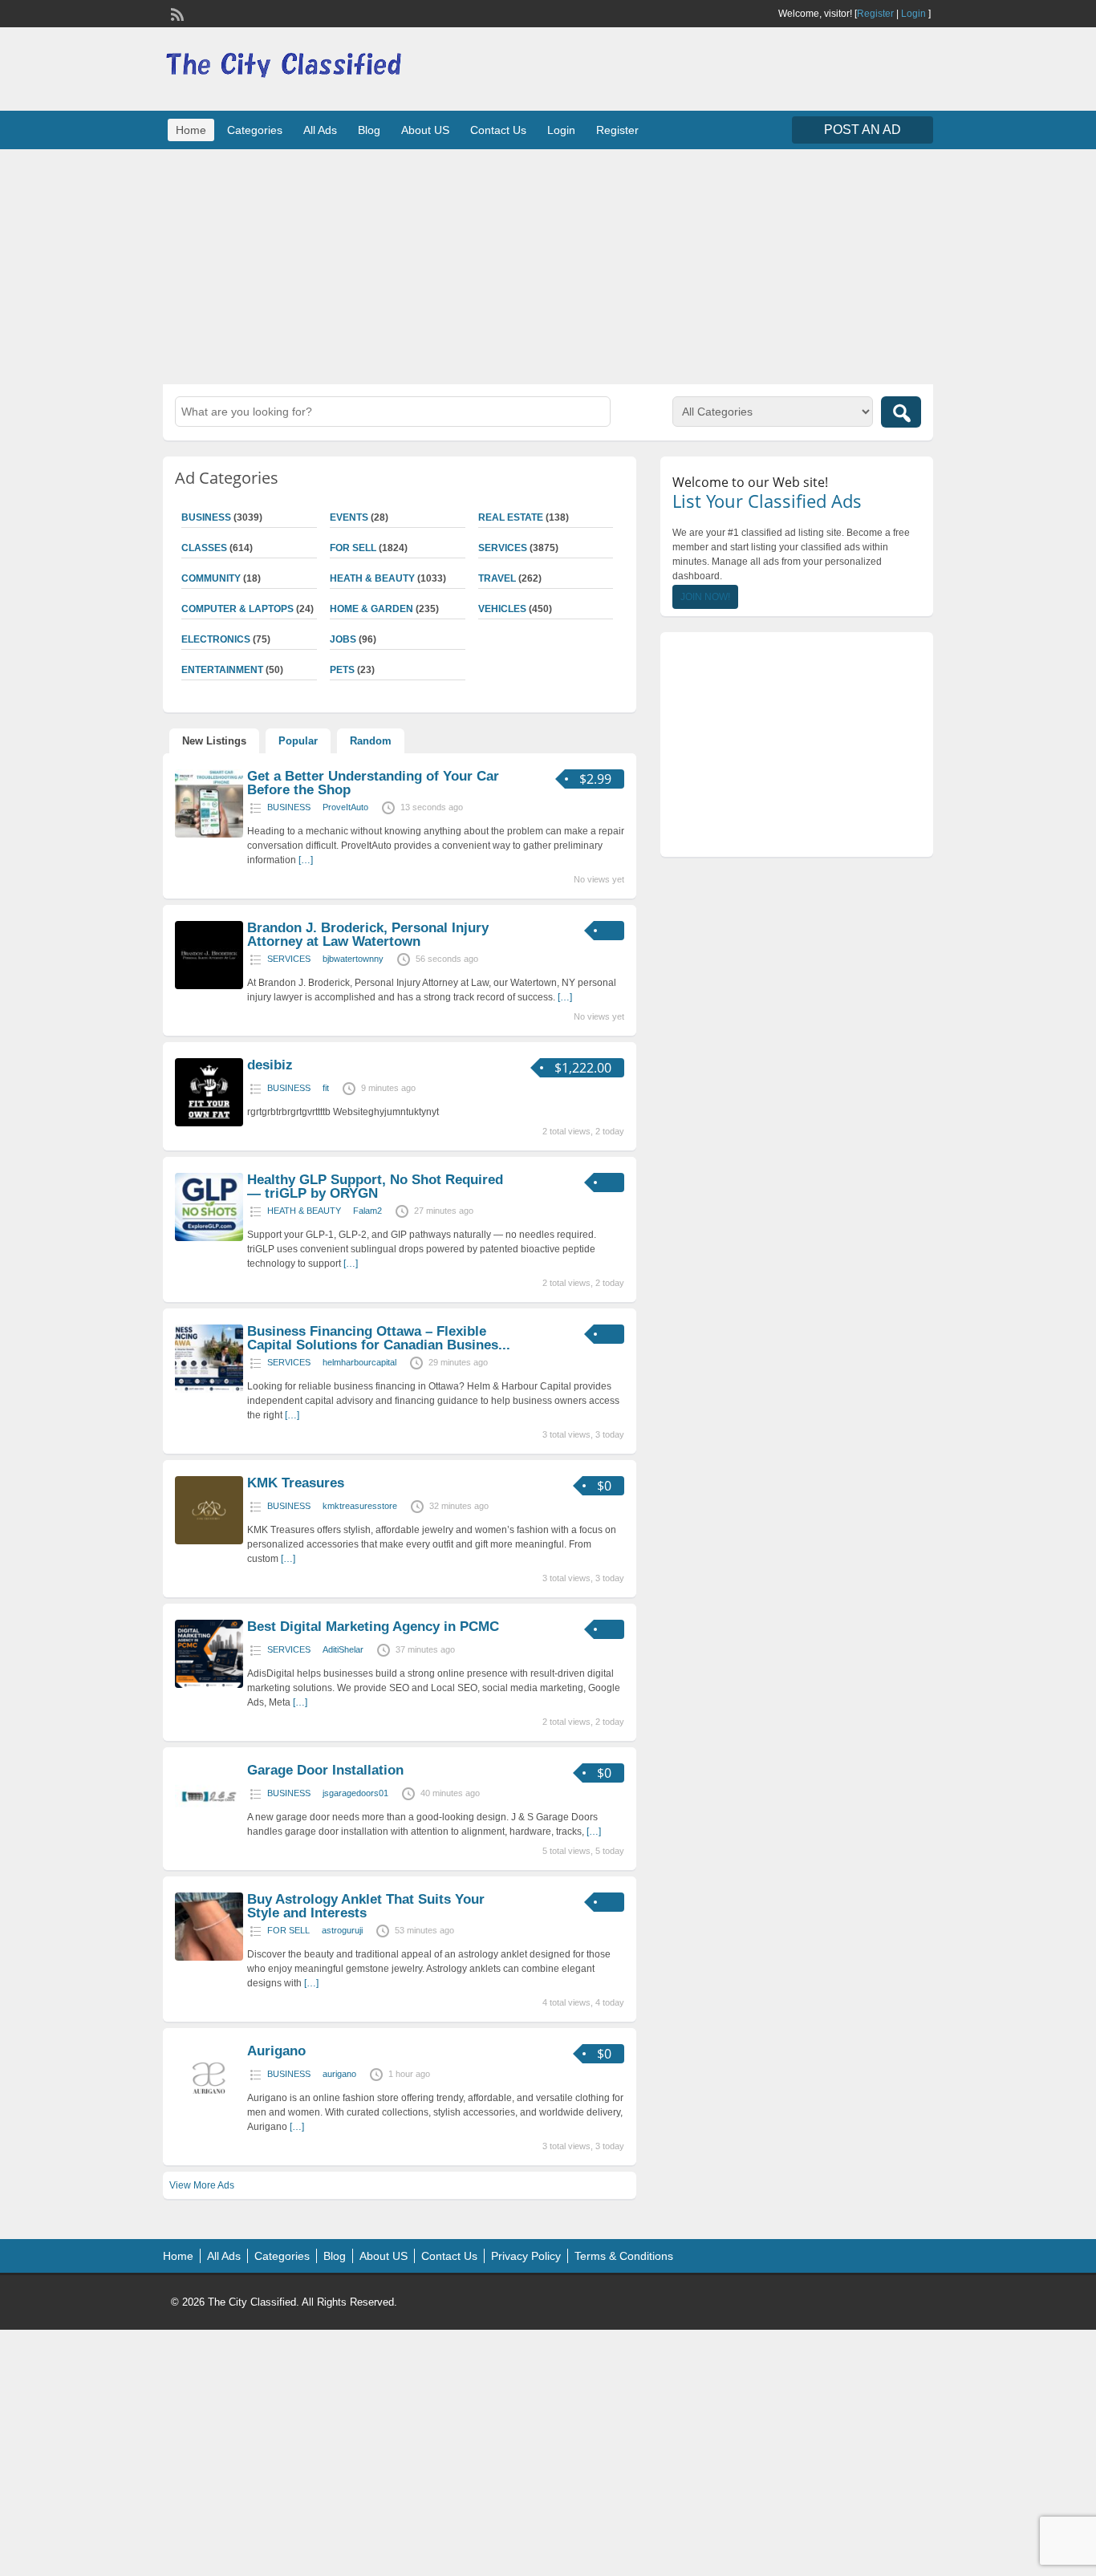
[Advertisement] (548, 265)
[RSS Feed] (176, 13)
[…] (306, 860)
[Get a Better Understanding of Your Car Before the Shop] (209, 834)
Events (349, 517)
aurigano (339, 2074)
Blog (369, 130)
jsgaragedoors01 (355, 1793)
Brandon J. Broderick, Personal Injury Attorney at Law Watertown (368, 935)
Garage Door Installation (325, 1770)
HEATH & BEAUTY (372, 578)
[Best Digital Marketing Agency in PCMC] (209, 1685)
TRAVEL (497, 578)
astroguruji (342, 1930)
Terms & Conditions (624, 2256)
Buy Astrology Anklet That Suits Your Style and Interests (366, 1906)
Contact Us (498, 130)
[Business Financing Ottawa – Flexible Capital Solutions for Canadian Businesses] (209, 1389)
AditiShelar (343, 1649)
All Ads (320, 130)
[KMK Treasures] (209, 1541)
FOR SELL (353, 548)
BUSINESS (206, 517)
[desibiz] (209, 1123)
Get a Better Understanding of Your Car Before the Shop (373, 783)
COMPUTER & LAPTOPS (237, 609)
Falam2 (367, 1211)
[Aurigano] (209, 2109)
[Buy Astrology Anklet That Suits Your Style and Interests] (209, 1957)
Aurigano (276, 2051)
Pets (342, 670)
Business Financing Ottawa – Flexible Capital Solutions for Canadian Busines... (379, 1338)
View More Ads (202, 2185)
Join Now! (705, 597)
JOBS (343, 639)
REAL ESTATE (511, 517)
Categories (255, 130)
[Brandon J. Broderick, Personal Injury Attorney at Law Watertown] (209, 986)
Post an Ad (863, 130)
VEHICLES (502, 609)
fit (326, 1088)
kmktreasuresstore (360, 1506)
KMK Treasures (296, 1483)
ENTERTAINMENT (222, 670)
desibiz (270, 1065)
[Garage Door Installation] (209, 1828)
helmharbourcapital (359, 1362)
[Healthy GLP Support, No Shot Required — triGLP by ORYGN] (209, 1238)
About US (425, 130)
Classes (204, 548)
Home (191, 130)
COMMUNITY (211, 578)
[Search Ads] (901, 412)
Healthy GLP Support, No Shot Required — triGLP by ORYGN (375, 1187)
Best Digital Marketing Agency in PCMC (373, 1627)
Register (875, 14)
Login (913, 14)
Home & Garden (371, 609)
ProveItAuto (345, 807)
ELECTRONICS (216, 639)
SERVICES (503, 548)
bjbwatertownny (353, 959)
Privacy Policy (526, 2256)
